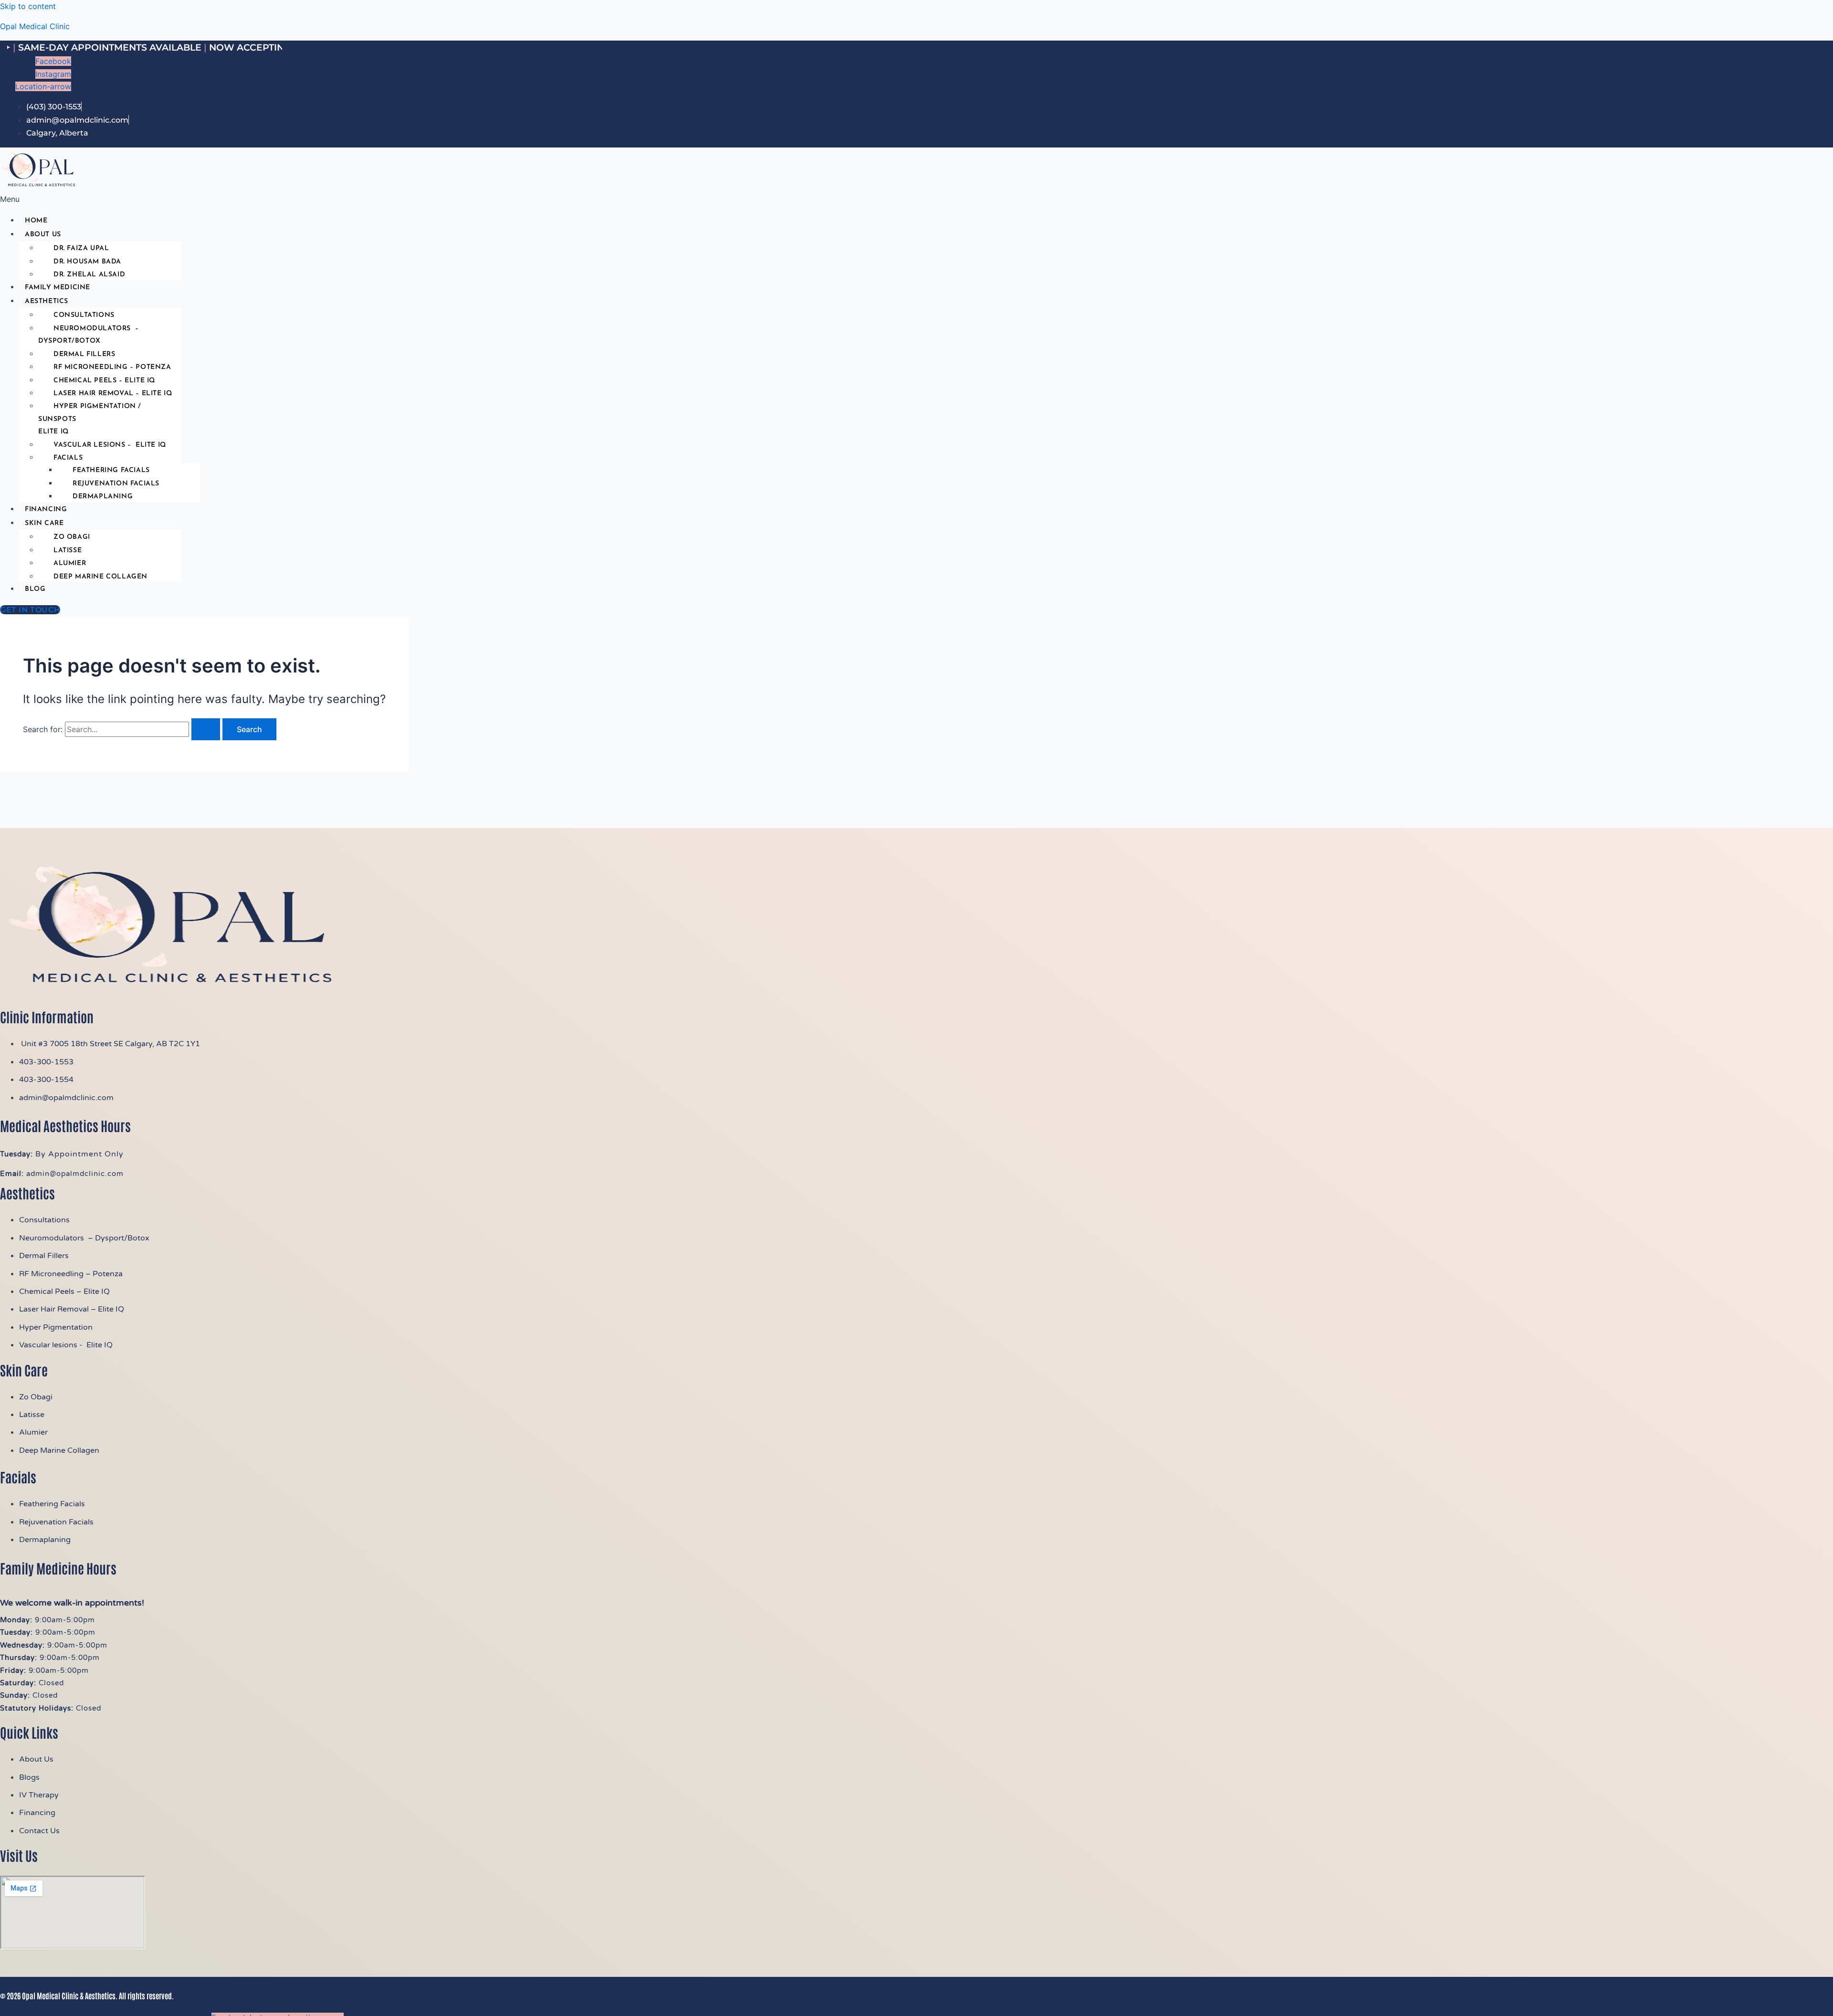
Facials (68, 458)
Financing (46, 509)
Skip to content (28, 6)
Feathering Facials (111, 470)
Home (36, 221)
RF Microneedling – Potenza (112, 367)
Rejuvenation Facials (116, 484)
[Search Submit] (206, 729)
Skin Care (44, 523)
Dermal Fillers (84, 354)
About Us (43, 235)
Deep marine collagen (100, 577)
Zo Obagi (72, 537)
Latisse (68, 551)
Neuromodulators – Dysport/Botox (89, 335)
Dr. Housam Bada (87, 262)
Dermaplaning (103, 497)
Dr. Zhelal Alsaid (89, 275)
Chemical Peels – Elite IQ (104, 381)
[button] (230, 199)
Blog (35, 589)
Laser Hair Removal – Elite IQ (113, 394)
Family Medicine (58, 288)
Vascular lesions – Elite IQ (110, 445)
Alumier (70, 563)
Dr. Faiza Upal (81, 248)
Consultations (84, 315)
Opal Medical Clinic (35, 26)
